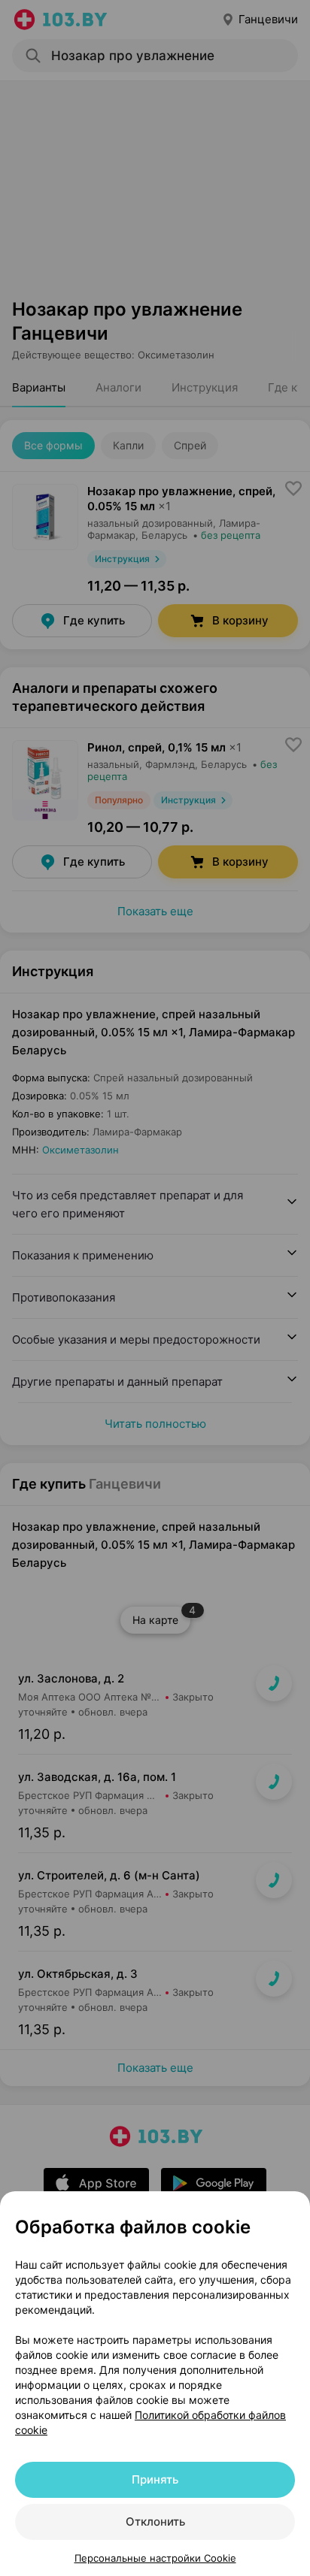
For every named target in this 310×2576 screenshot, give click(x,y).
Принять (155, 2479)
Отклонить (155, 2522)
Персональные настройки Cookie (155, 2558)
